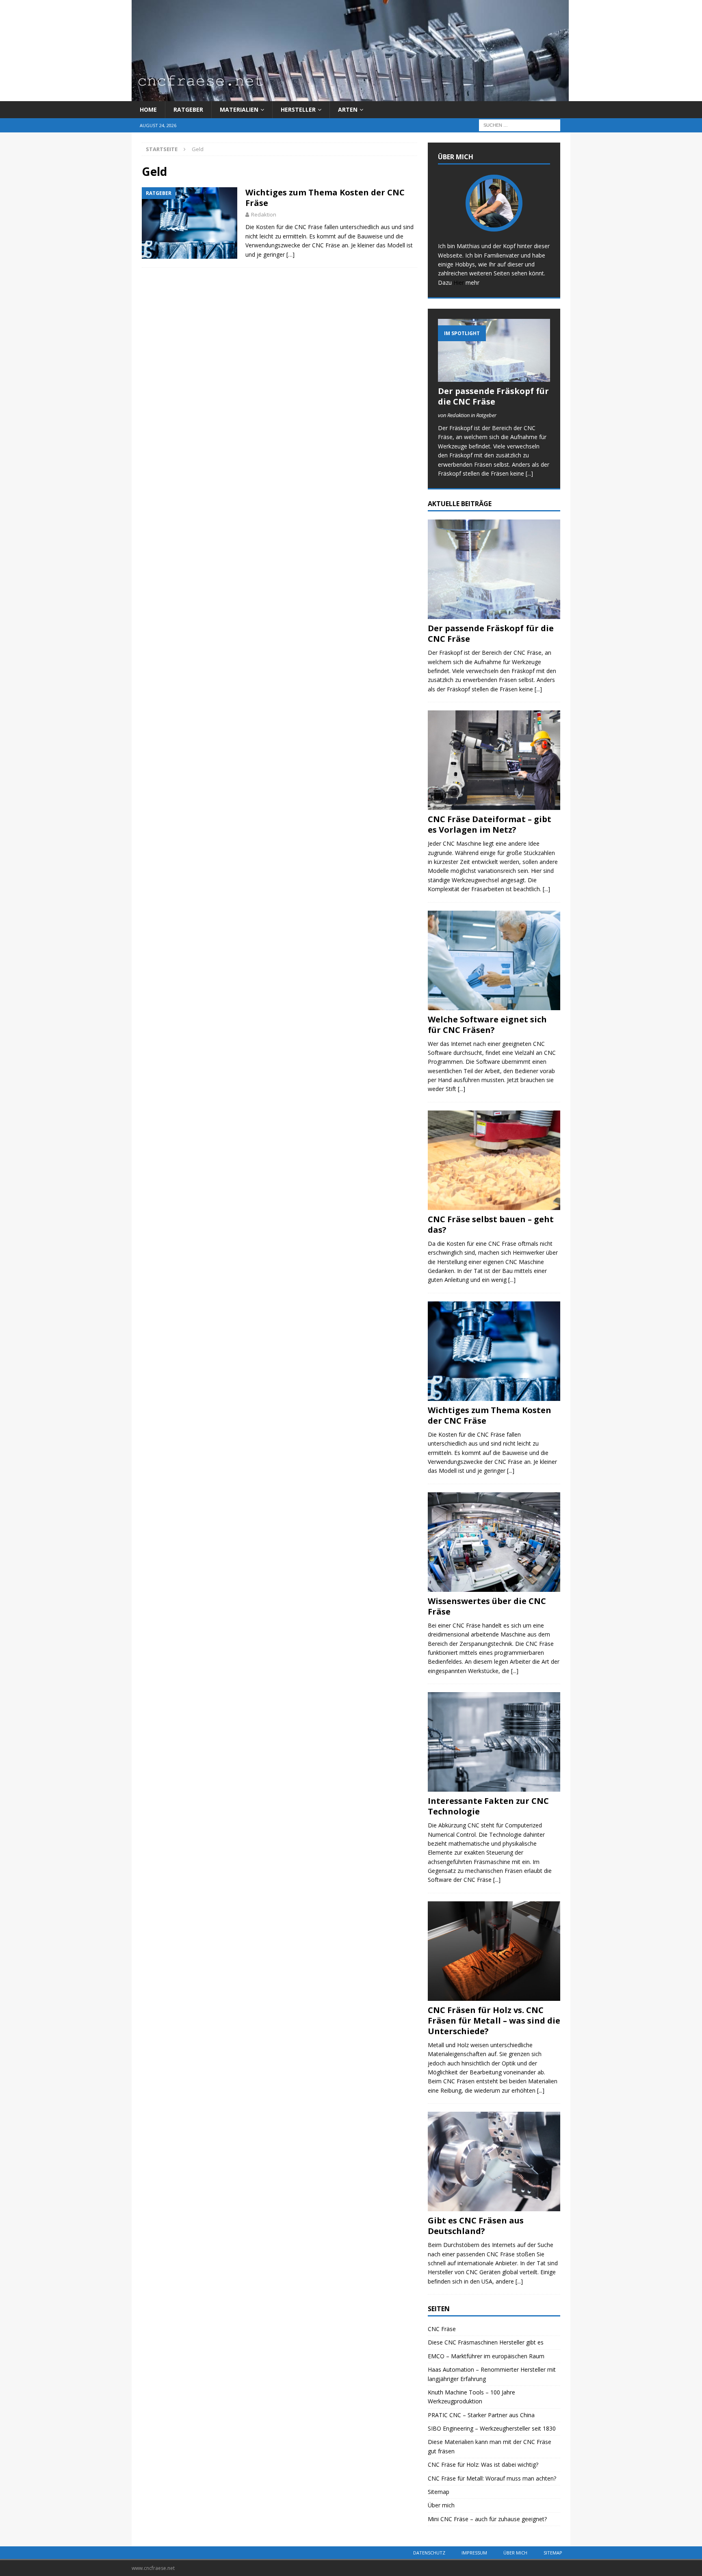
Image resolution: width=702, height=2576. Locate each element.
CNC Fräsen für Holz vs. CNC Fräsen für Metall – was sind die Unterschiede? (494, 2021)
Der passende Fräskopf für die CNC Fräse (493, 396)
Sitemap (439, 2492)
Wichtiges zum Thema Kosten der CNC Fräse (325, 198)
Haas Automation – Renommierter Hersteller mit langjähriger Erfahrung (492, 2374)
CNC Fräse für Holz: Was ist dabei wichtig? (483, 2465)
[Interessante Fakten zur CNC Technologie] (494, 1742)
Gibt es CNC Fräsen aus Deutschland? (476, 2226)
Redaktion (264, 214)
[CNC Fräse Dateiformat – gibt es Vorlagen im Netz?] (494, 760)
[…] (290, 254)
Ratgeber (188, 109)
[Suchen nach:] (520, 125)
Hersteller (298, 109)
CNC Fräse (442, 2329)
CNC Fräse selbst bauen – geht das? (491, 1224)
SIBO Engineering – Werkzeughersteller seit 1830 (492, 2428)
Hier (459, 282)
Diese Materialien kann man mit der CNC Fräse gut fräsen (490, 2446)
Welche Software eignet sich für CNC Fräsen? (487, 1025)
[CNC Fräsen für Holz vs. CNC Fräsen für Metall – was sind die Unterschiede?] (494, 1951)
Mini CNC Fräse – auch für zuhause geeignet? (487, 2519)
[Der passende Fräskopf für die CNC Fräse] (494, 350)
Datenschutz (429, 2553)
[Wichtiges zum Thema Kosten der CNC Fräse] (494, 1351)
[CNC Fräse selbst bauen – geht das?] (494, 1160)
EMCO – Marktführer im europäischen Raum (486, 2356)
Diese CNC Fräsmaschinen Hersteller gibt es (486, 2342)
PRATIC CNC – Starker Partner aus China (481, 2415)
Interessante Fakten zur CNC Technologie (488, 1806)
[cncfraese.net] (350, 96)
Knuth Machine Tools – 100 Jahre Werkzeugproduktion (471, 2397)
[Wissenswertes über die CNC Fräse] (494, 1542)
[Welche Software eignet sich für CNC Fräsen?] (494, 960)
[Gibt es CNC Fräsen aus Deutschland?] (494, 2161)
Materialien (239, 109)
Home (148, 109)
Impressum (474, 2553)
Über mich (441, 2505)
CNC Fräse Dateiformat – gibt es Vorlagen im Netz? (490, 824)
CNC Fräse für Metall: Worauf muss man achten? (492, 2478)
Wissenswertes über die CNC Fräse (487, 1606)
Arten (348, 109)
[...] (529, 473)
